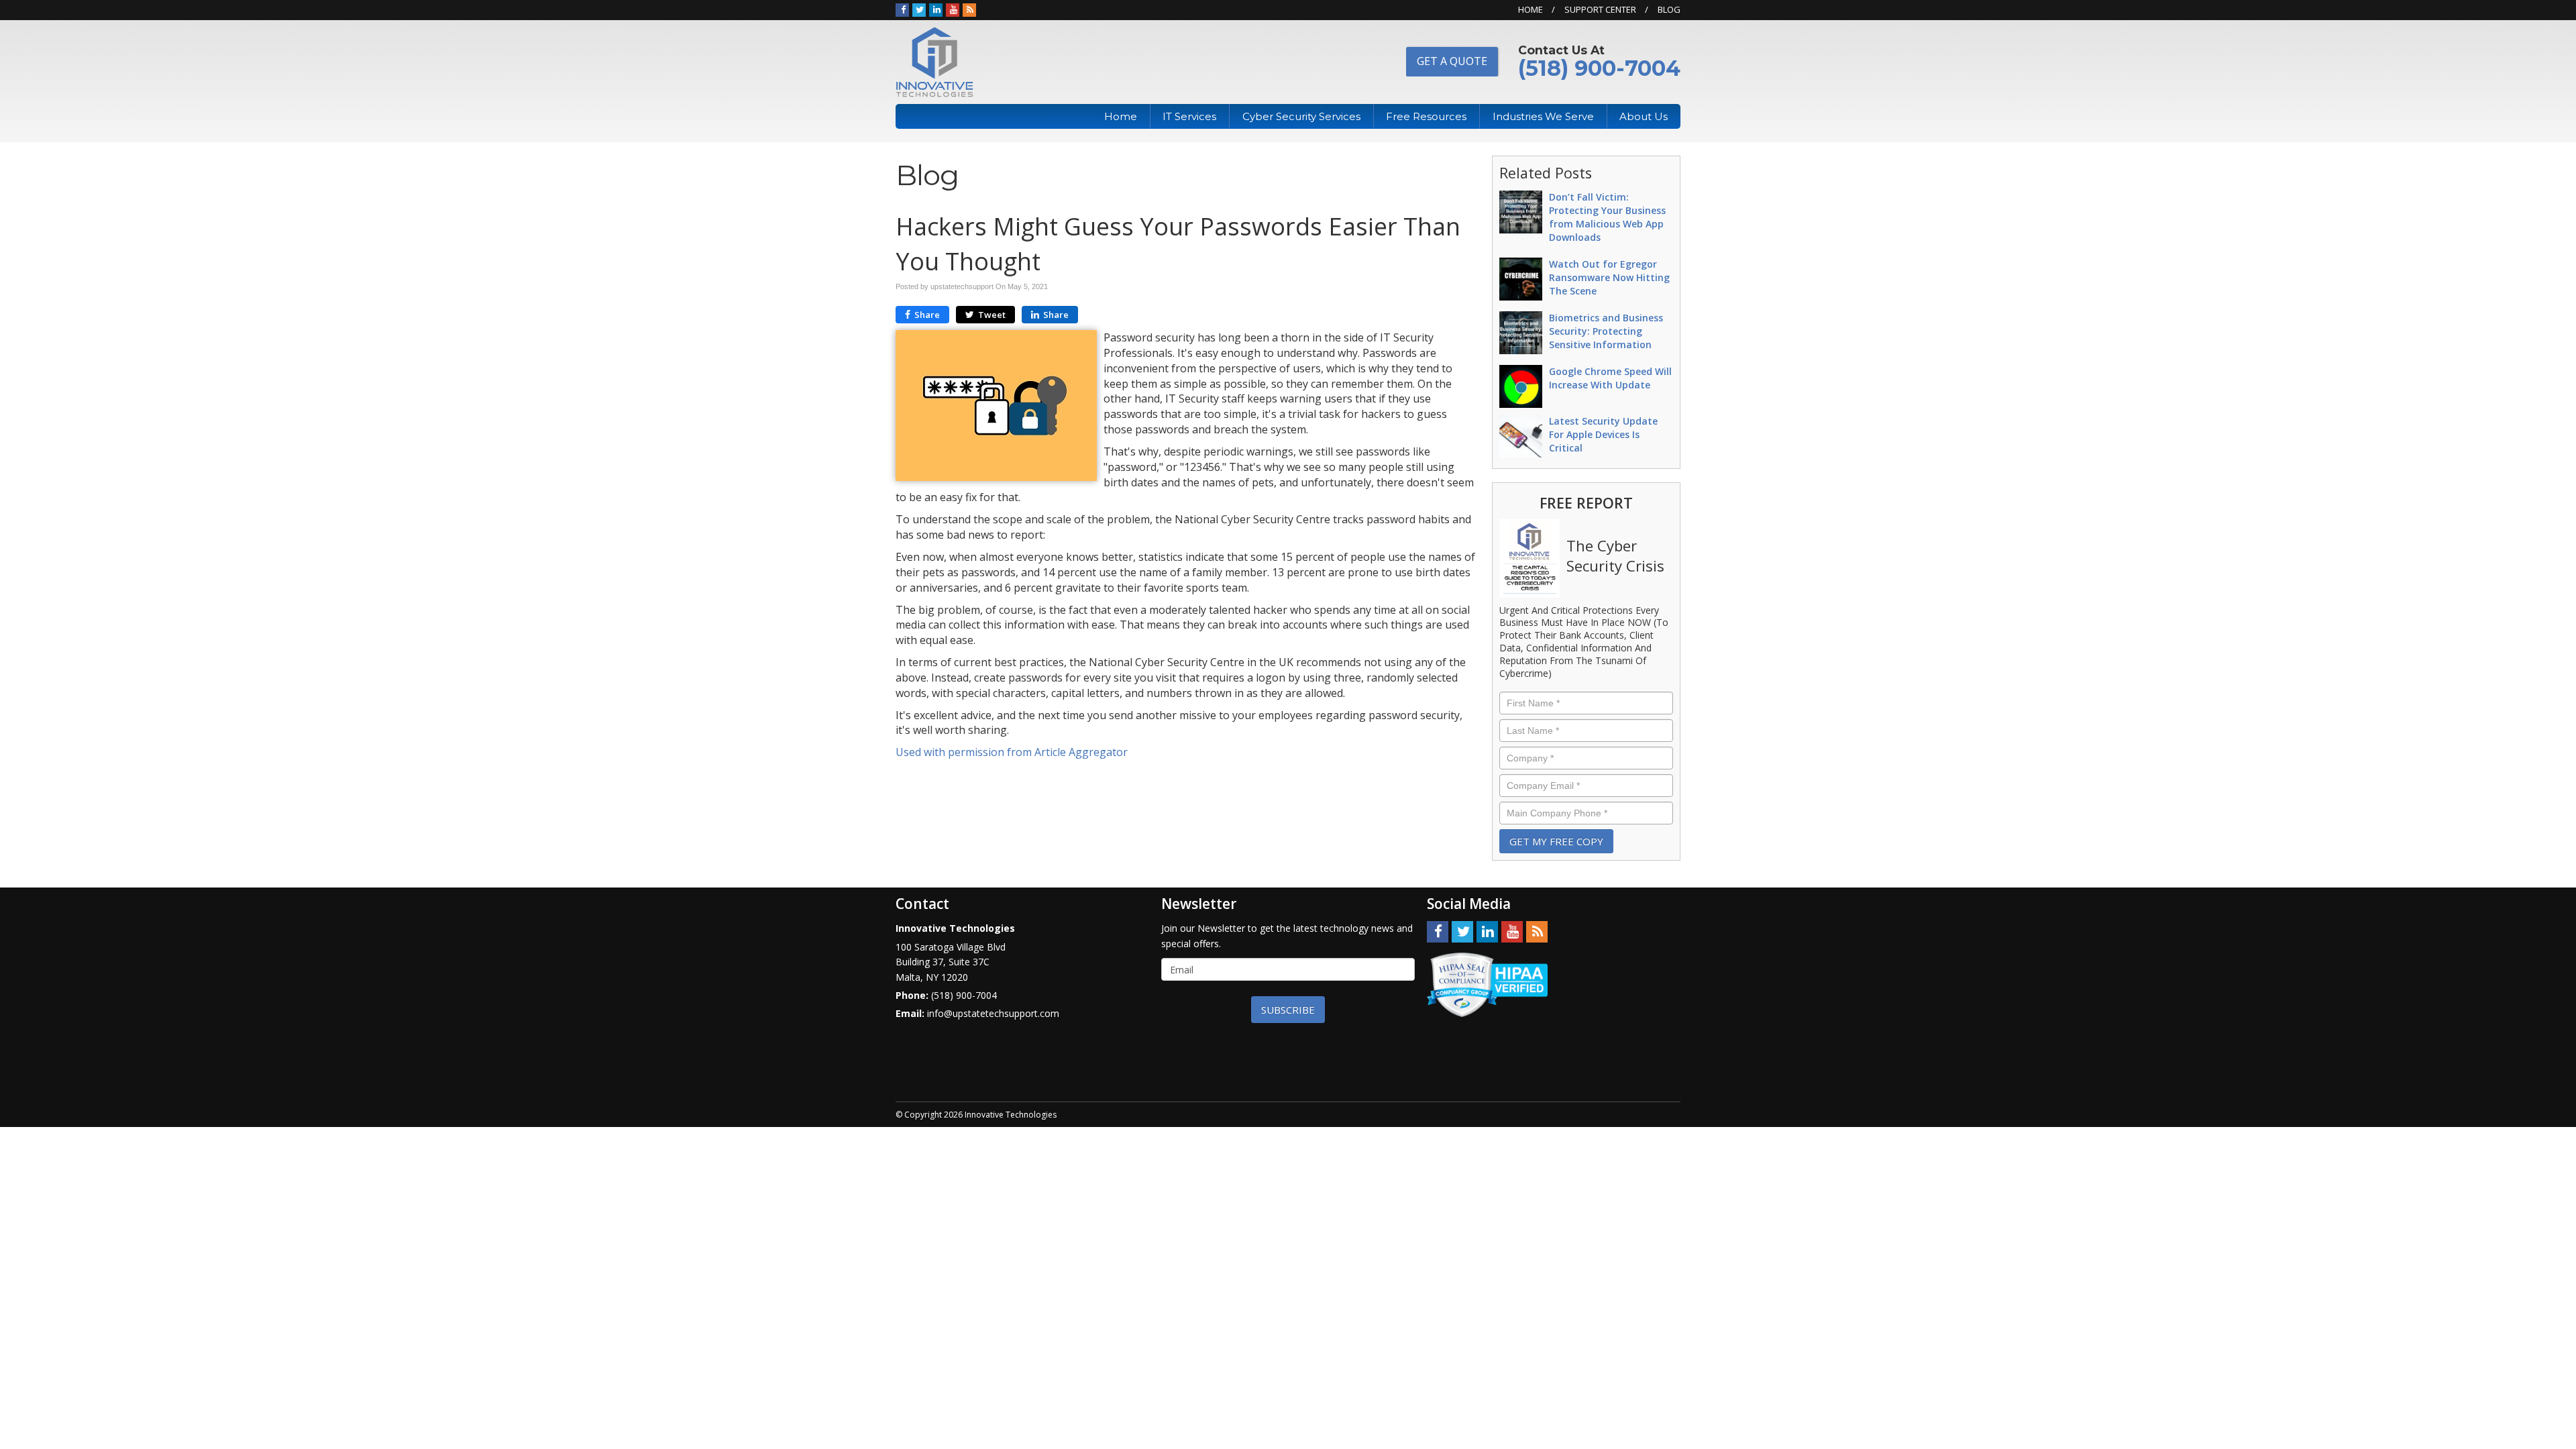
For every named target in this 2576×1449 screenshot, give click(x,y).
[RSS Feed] (969, 9)
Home (1531, 9)
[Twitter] (919, 9)
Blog (1669, 9)
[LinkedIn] (936, 9)
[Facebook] (902, 9)
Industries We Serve (1543, 116)
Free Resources (1426, 116)
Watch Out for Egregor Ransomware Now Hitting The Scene (1609, 277)
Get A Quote (1452, 61)
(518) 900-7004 (1599, 68)
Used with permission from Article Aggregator (1012, 752)
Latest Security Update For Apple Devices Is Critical (1603, 434)
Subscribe (1288, 1010)
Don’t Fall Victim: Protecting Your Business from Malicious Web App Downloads (1607, 217)
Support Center (1600, 9)
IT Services (1189, 116)
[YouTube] (953, 9)
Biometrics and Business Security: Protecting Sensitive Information (1606, 331)
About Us (1644, 116)
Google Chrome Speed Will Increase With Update (1610, 378)
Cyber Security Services (1301, 116)
